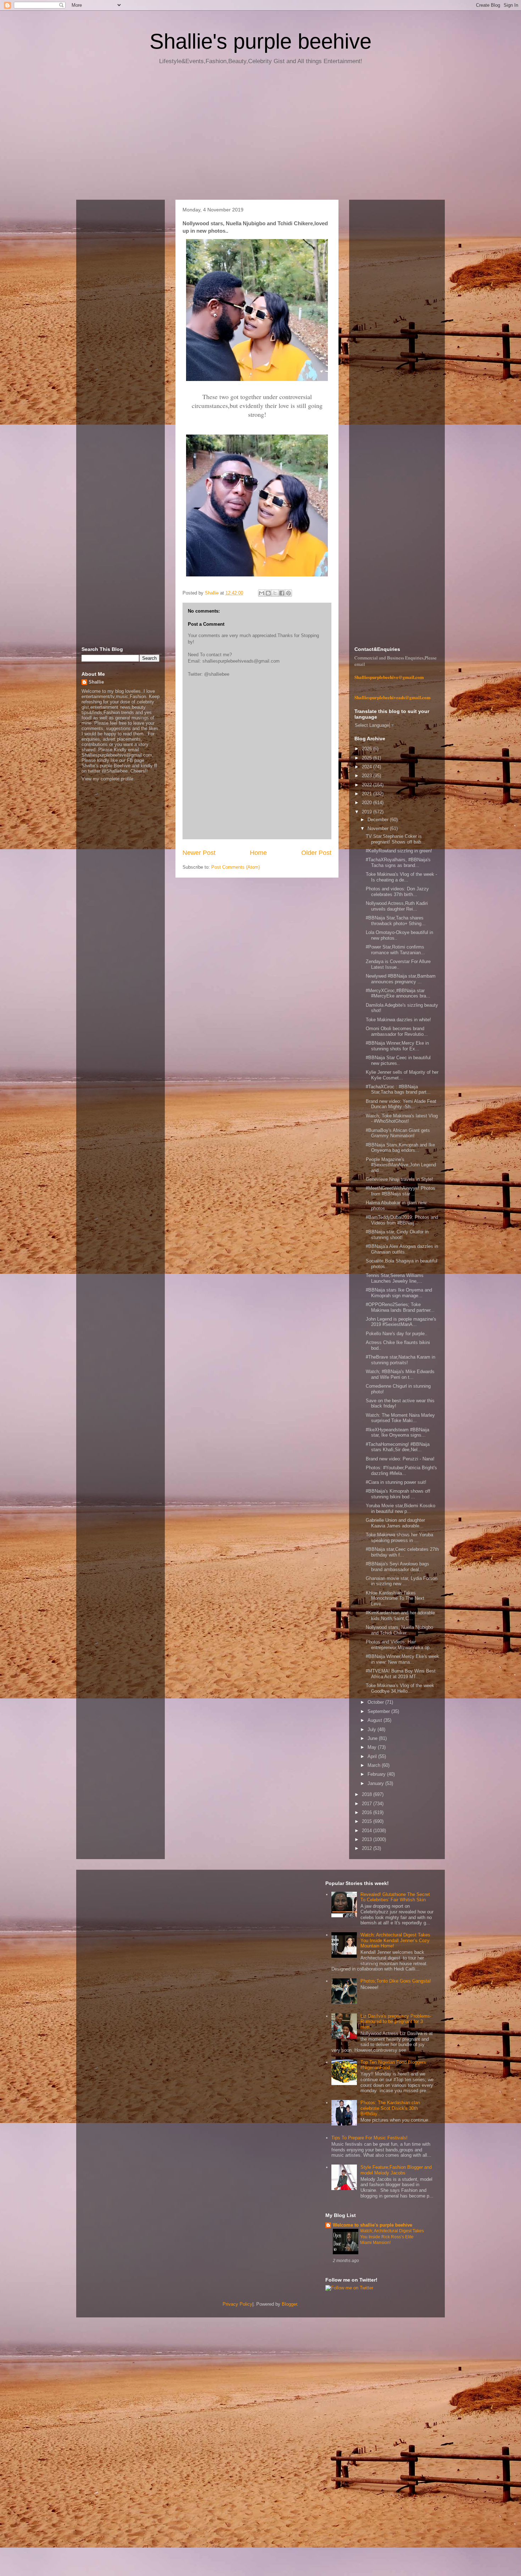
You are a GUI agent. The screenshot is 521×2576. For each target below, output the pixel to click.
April (373, 1756)
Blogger (289, 2304)
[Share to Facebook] (282, 593)
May (373, 1747)
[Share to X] (275, 593)
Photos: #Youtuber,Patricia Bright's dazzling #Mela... (401, 1471)
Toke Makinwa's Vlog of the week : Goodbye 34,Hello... (401, 1688)
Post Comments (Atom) (236, 867)
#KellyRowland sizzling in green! (399, 851)
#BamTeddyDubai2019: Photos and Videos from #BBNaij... (402, 1220)
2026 (368, 749)
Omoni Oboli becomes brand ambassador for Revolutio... (397, 1031)
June (373, 1738)
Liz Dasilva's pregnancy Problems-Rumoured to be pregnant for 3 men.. (396, 2022)
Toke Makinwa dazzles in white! (398, 1020)
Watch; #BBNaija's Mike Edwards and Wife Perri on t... (400, 1374)
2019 (368, 812)
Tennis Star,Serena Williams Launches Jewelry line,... (395, 1278)
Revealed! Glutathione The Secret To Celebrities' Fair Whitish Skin (395, 1897)
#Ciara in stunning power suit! (396, 1482)
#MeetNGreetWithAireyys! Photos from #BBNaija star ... (400, 1191)
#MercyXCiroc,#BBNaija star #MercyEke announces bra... (398, 993)
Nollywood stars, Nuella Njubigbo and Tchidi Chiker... (399, 1630)
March (375, 1765)
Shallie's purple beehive (260, 41)
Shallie (96, 682)
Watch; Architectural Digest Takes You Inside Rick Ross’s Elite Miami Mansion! (392, 2237)
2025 (368, 758)
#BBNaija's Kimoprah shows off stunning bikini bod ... (398, 1494)
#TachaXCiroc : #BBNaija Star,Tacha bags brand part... (398, 1090)
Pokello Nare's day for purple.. (397, 1334)
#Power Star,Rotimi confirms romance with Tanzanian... (395, 950)
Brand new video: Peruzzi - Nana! (400, 1459)
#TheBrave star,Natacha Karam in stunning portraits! (400, 1360)
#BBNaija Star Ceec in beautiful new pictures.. (398, 1060)
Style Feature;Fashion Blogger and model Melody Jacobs (396, 2170)
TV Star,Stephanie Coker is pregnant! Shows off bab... (396, 839)
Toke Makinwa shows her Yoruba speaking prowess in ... (399, 1538)
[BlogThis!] (268, 593)
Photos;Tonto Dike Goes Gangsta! (396, 1981)
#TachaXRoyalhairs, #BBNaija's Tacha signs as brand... (398, 863)
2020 (368, 803)
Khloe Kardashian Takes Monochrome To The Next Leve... (395, 1598)
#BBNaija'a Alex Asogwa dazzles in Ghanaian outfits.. (402, 1249)
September (379, 1711)
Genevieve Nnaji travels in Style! (399, 1179)
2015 (368, 1821)
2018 (368, 1794)
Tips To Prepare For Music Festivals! (369, 2138)
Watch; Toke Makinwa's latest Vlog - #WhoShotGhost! (402, 1119)
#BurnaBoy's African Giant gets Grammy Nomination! (398, 1133)
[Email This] (262, 593)
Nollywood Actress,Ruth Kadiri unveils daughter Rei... (397, 906)
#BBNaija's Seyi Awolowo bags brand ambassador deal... (397, 1567)
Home (258, 853)
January (376, 1783)
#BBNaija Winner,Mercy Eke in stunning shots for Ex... (397, 1046)
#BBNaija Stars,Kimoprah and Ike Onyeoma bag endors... (400, 1148)
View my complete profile (107, 779)
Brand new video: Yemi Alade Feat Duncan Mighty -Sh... (401, 1104)
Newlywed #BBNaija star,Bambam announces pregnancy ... (401, 979)
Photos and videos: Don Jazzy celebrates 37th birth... (397, 892)
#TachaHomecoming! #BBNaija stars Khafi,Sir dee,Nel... (398, 1447)
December (379, 820)
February (377, 1774)
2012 (368, 1848)
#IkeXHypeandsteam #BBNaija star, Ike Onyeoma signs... (397, 1433)
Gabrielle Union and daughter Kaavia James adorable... (395, 1523)
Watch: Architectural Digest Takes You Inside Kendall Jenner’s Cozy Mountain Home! (395, 1940)
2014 (368, 1831)
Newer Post (199, 853)
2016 (368, 1812)
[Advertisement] (260, 135)
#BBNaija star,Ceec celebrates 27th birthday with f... (402, 1552)
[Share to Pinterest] (288, 593)
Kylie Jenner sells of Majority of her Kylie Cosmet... (402, 1075)
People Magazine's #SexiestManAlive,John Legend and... (401, 1165)
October (376, 1702)
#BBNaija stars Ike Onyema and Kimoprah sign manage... (399, 1293)
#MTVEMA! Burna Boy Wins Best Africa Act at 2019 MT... (401, 1674)
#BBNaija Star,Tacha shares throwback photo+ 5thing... (396, 921)
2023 (368, 776)
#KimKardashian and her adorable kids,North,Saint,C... (400, 1616)
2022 (368, 785)
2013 (368, 1839)
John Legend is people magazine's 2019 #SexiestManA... (401, 1322)
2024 (368, 767)
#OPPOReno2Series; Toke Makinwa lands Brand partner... (400, 1307)
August (376, 1720)
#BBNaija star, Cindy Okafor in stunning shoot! (397, 1235)
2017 (368, 1804)
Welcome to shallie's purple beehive (372, 2225)
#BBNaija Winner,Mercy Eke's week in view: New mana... (402, 1659)
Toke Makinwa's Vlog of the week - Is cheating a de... (401, 877)
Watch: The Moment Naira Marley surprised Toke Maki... (400, 1418)
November (379, 828)
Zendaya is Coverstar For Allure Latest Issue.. (398, 964)
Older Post (316, 853)
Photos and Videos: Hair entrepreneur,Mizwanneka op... (400, 1645)
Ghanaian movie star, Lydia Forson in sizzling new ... (402, 1581)
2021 (368, 794)
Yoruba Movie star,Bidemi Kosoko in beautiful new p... (400, 1508)
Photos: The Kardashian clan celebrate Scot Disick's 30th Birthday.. (390, 2108)
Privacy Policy (237, 2304)
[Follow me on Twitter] (349, 2288)
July (372, 1729)
